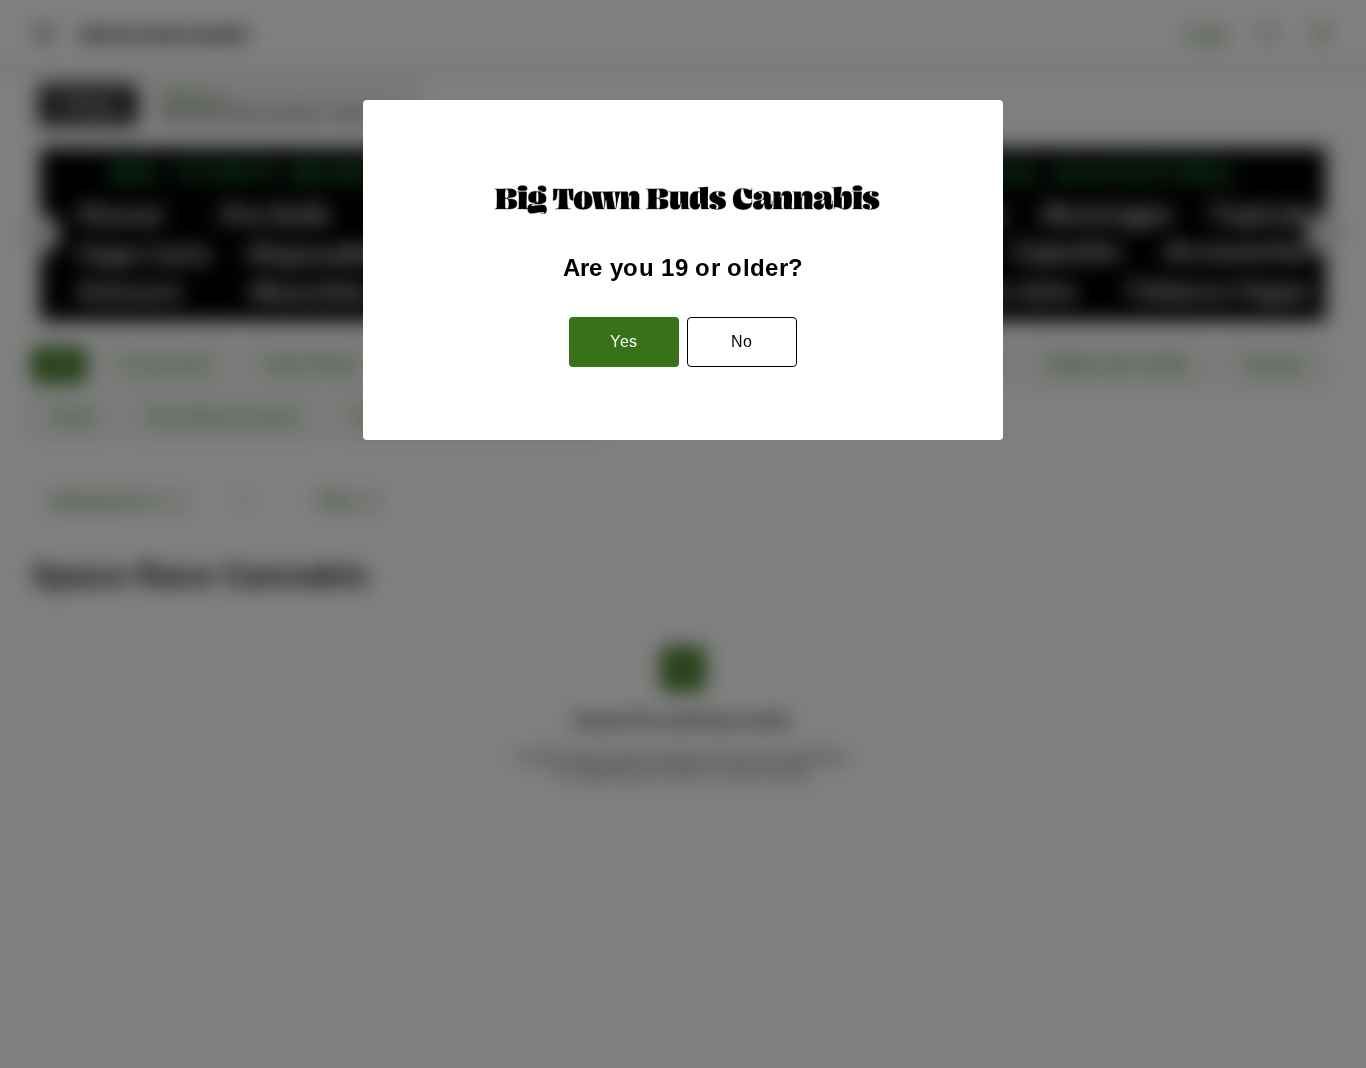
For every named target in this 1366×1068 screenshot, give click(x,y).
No (741, 341)
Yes (623, 341)
